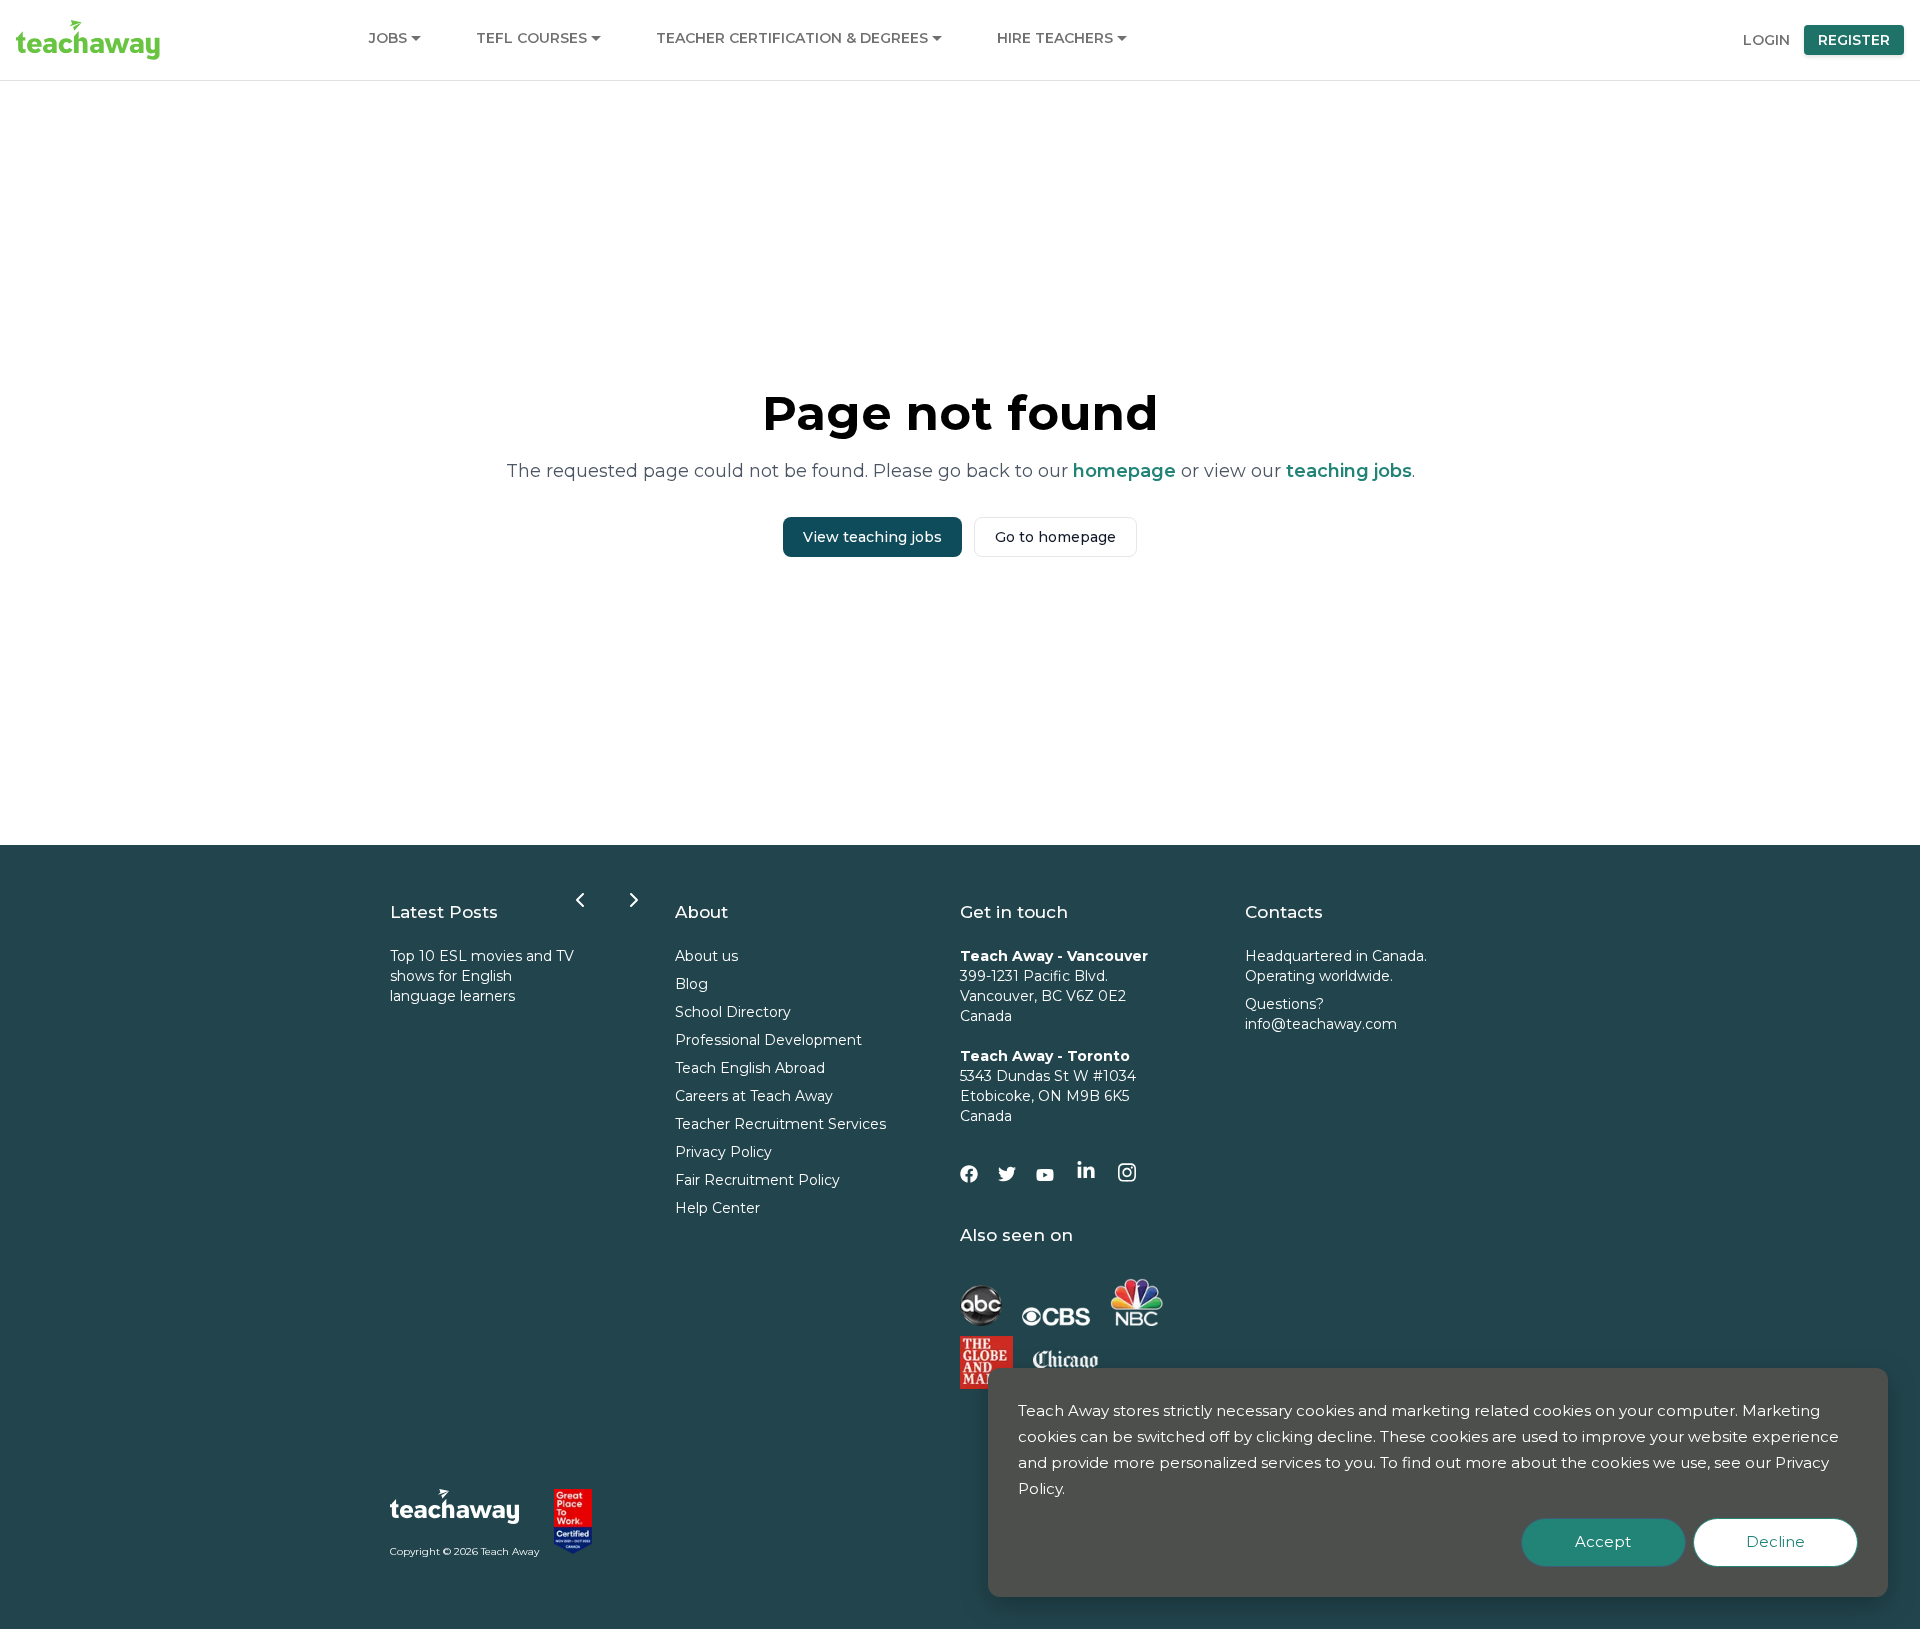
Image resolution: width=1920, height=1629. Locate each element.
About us (706, 956)
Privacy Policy (723, 1152)
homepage (1124, 471)
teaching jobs (1349, 471)
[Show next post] (634, 900)
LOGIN (1766, 40)
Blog (691, 984)
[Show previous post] (580, 900)
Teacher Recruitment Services (780, 1124)
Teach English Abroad (750, 1068)
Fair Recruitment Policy (757, 1180)
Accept (1603, 1541)
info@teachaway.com (1321, 1024)
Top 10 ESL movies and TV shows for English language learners (482, 976)
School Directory (733, 1012)
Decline (1775, 1541)
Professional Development (768, 1040)
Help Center (717, 1208)
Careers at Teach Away (754, 1096)
